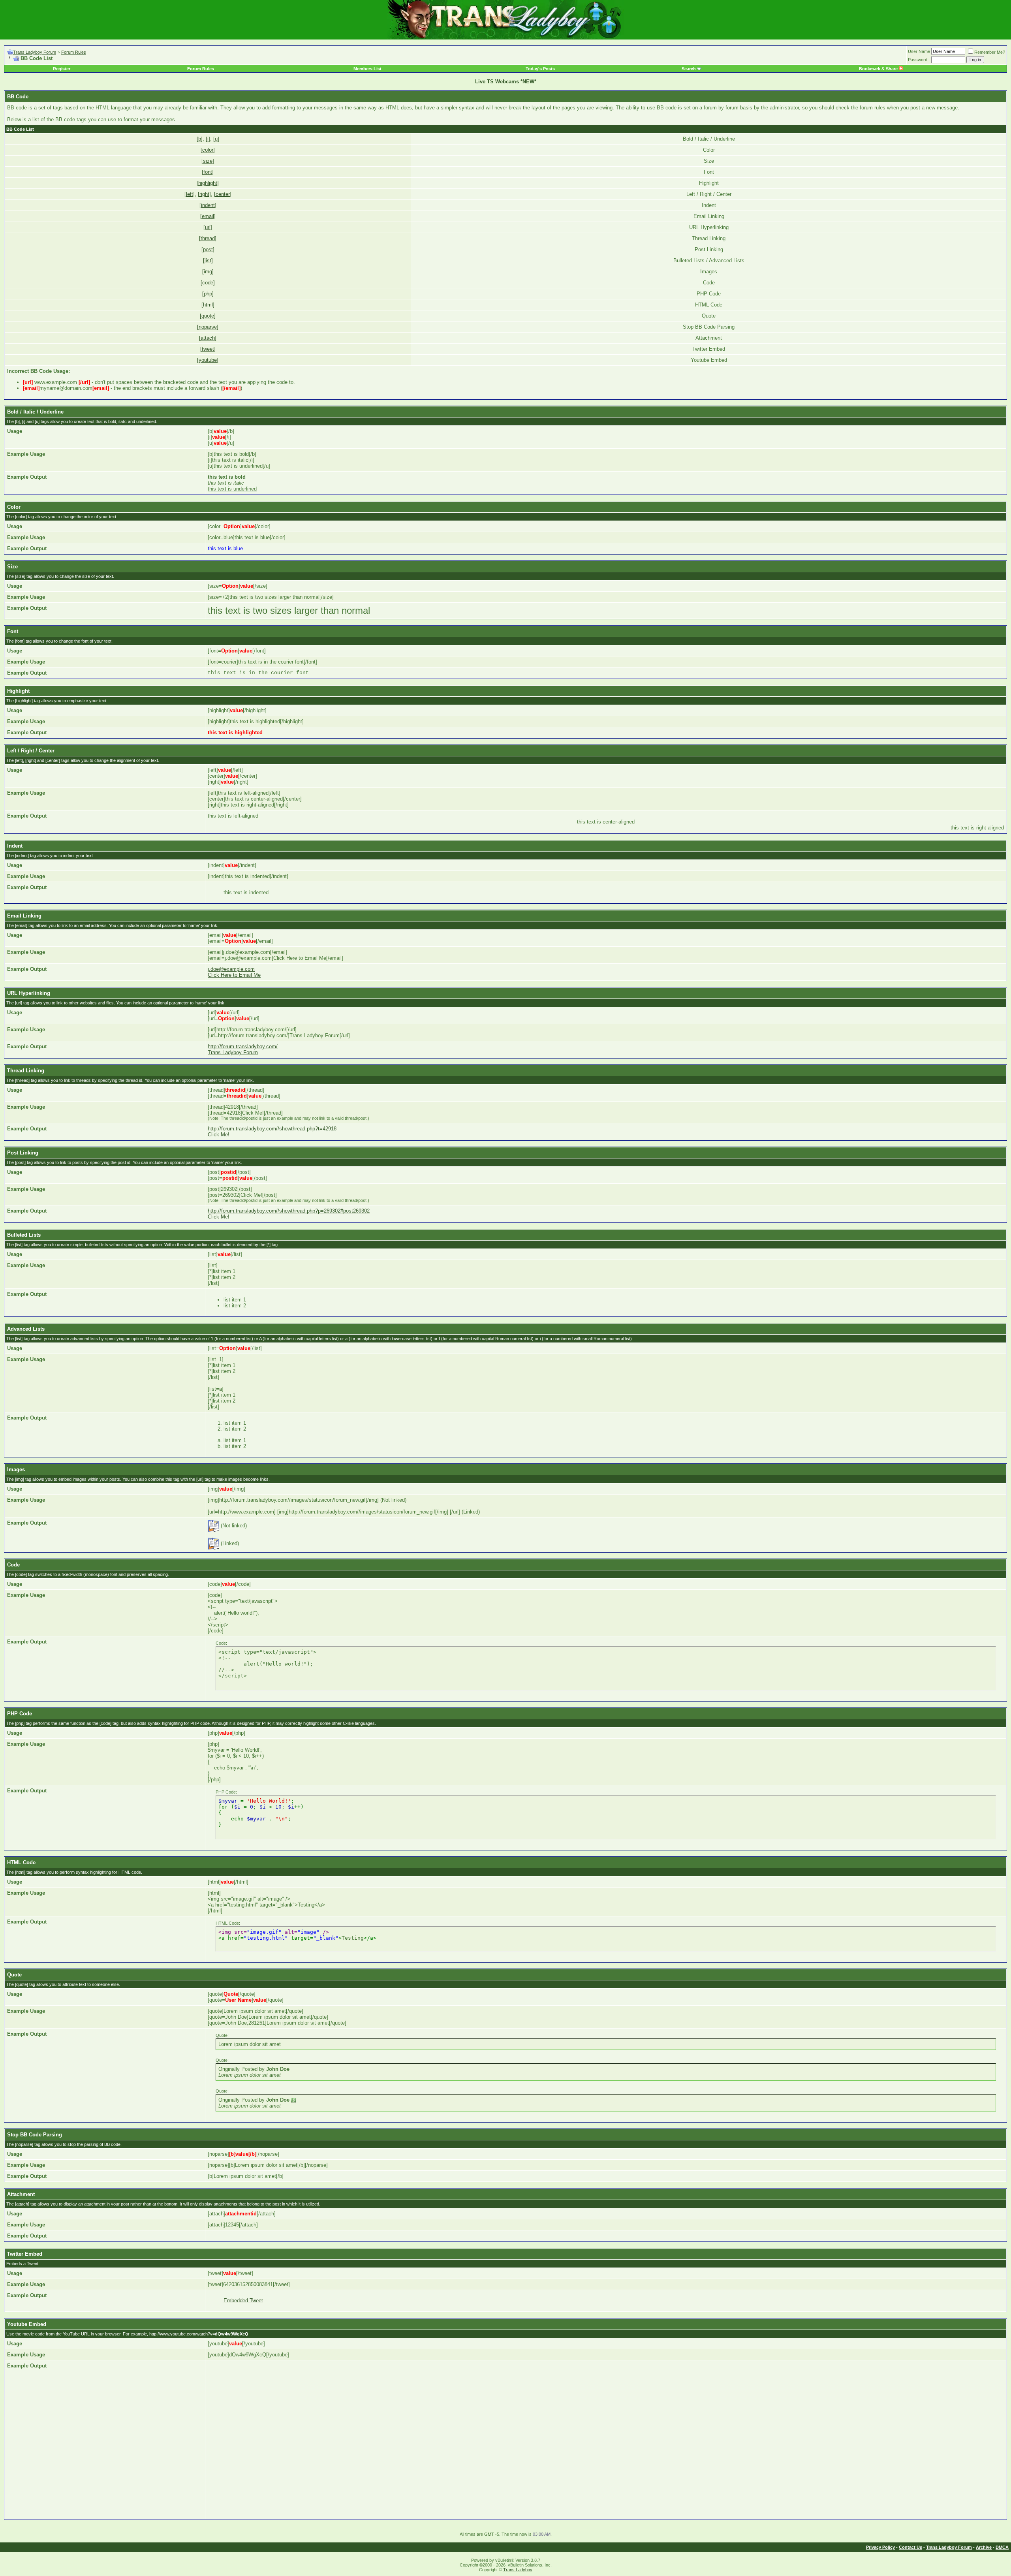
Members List (367, 69)
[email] (208, 216)
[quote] (208, 316)
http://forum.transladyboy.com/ (243, 1046)
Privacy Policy (880, 2547)
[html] (208, 305)
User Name (919, 51)
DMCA (1002, 2547)
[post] (208, 249)
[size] (208, 161)
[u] (216, 139)
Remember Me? (990, 52)
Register (62, 69)
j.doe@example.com (231, 969)
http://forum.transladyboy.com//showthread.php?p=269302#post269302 (289, 1211)
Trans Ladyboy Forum (35, 52)
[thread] (208, 238)
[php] (208, 294)
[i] (208, 139)
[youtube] (208, 360)
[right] (204, 194)
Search (689, 69)
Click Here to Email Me (234, 975)
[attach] (208, 338)
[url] (208, 227)
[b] (200, 139)
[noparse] (208, 327)
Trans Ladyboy (518, 2570)
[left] (190, 194)
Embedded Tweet (243, 2301)
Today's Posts (540, 69)
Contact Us (910, 2547)
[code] (208, 283)
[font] (208, 172)
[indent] (208, 205)
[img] (208, 272)
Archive (984, 2547)
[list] (208, 260)
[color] (208, 150)
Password (918, 60)
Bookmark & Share (879, 69)
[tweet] (208, 349)
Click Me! (219, 1135)
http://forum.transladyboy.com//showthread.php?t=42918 (272, 1129)
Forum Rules (74, 52)
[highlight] (208, 183)
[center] (223, 194)
